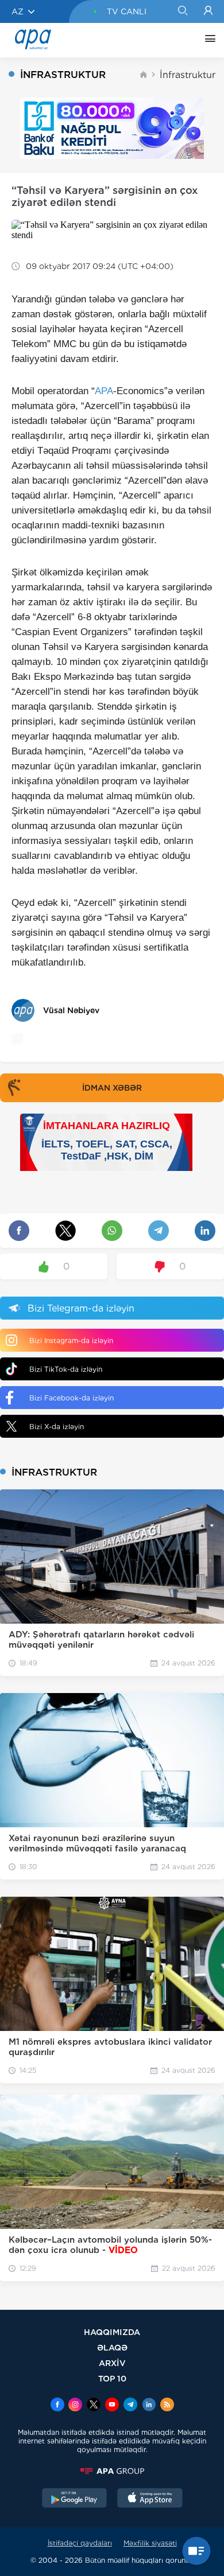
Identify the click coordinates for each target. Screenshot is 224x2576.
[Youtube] (112, 2406)
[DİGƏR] (207, 40)
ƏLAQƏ (112, 2347)
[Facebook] (57, 2406)
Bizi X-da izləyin (57, 1427)
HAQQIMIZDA (112, 2332)
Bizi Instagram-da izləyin (71, 1340)
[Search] (182, 11)
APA (104, 391)
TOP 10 (112, 2378)
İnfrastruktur (188, 75)
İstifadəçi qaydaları (80, 2543)
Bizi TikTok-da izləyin (66, 1369)
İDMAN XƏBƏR (112, 1088)
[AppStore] (150, 2499)
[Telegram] (130, 2406)
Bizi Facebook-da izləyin (72, 1398)
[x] (94, 2406)
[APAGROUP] (112, 2471)
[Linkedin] (149, 2406)
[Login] (208, 11)
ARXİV (112, 2363)
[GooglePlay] (75, 2499)
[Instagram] (75, 2406)
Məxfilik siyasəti (150, 2543)
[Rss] (167, 2406)
